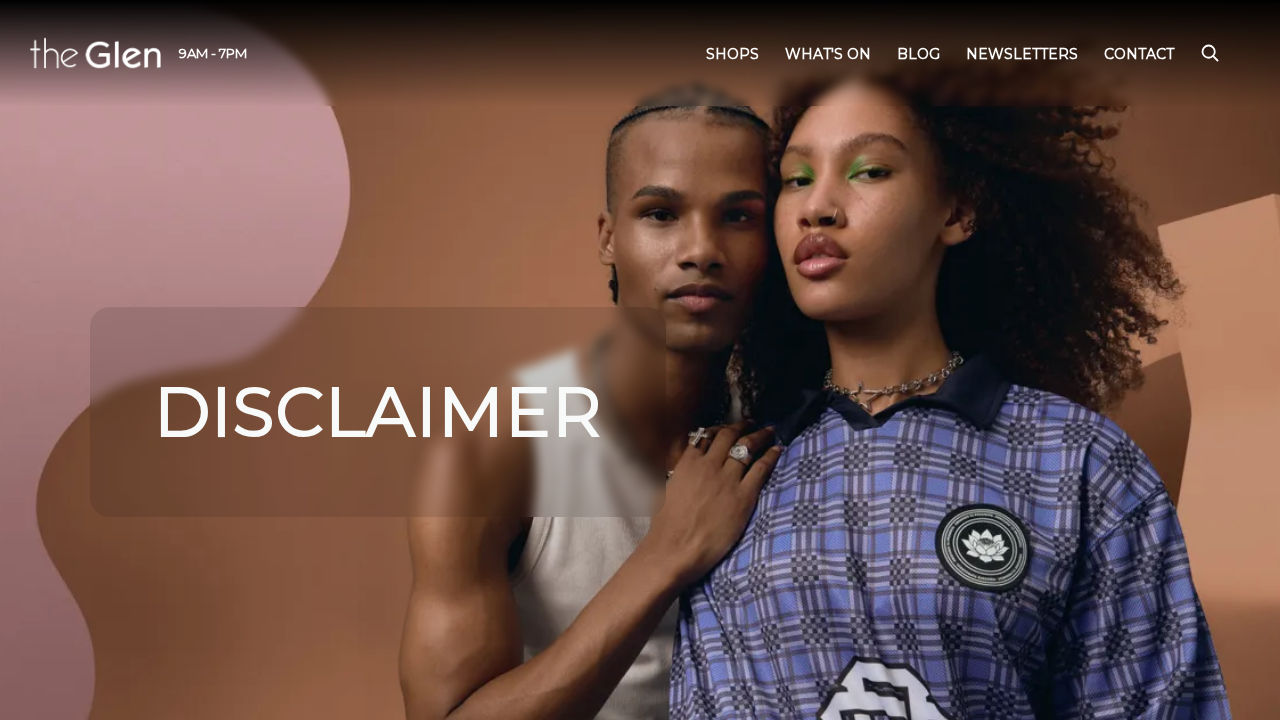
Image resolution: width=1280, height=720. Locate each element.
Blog (918, 54)
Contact (1139, 54)
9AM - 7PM (213, 53)
